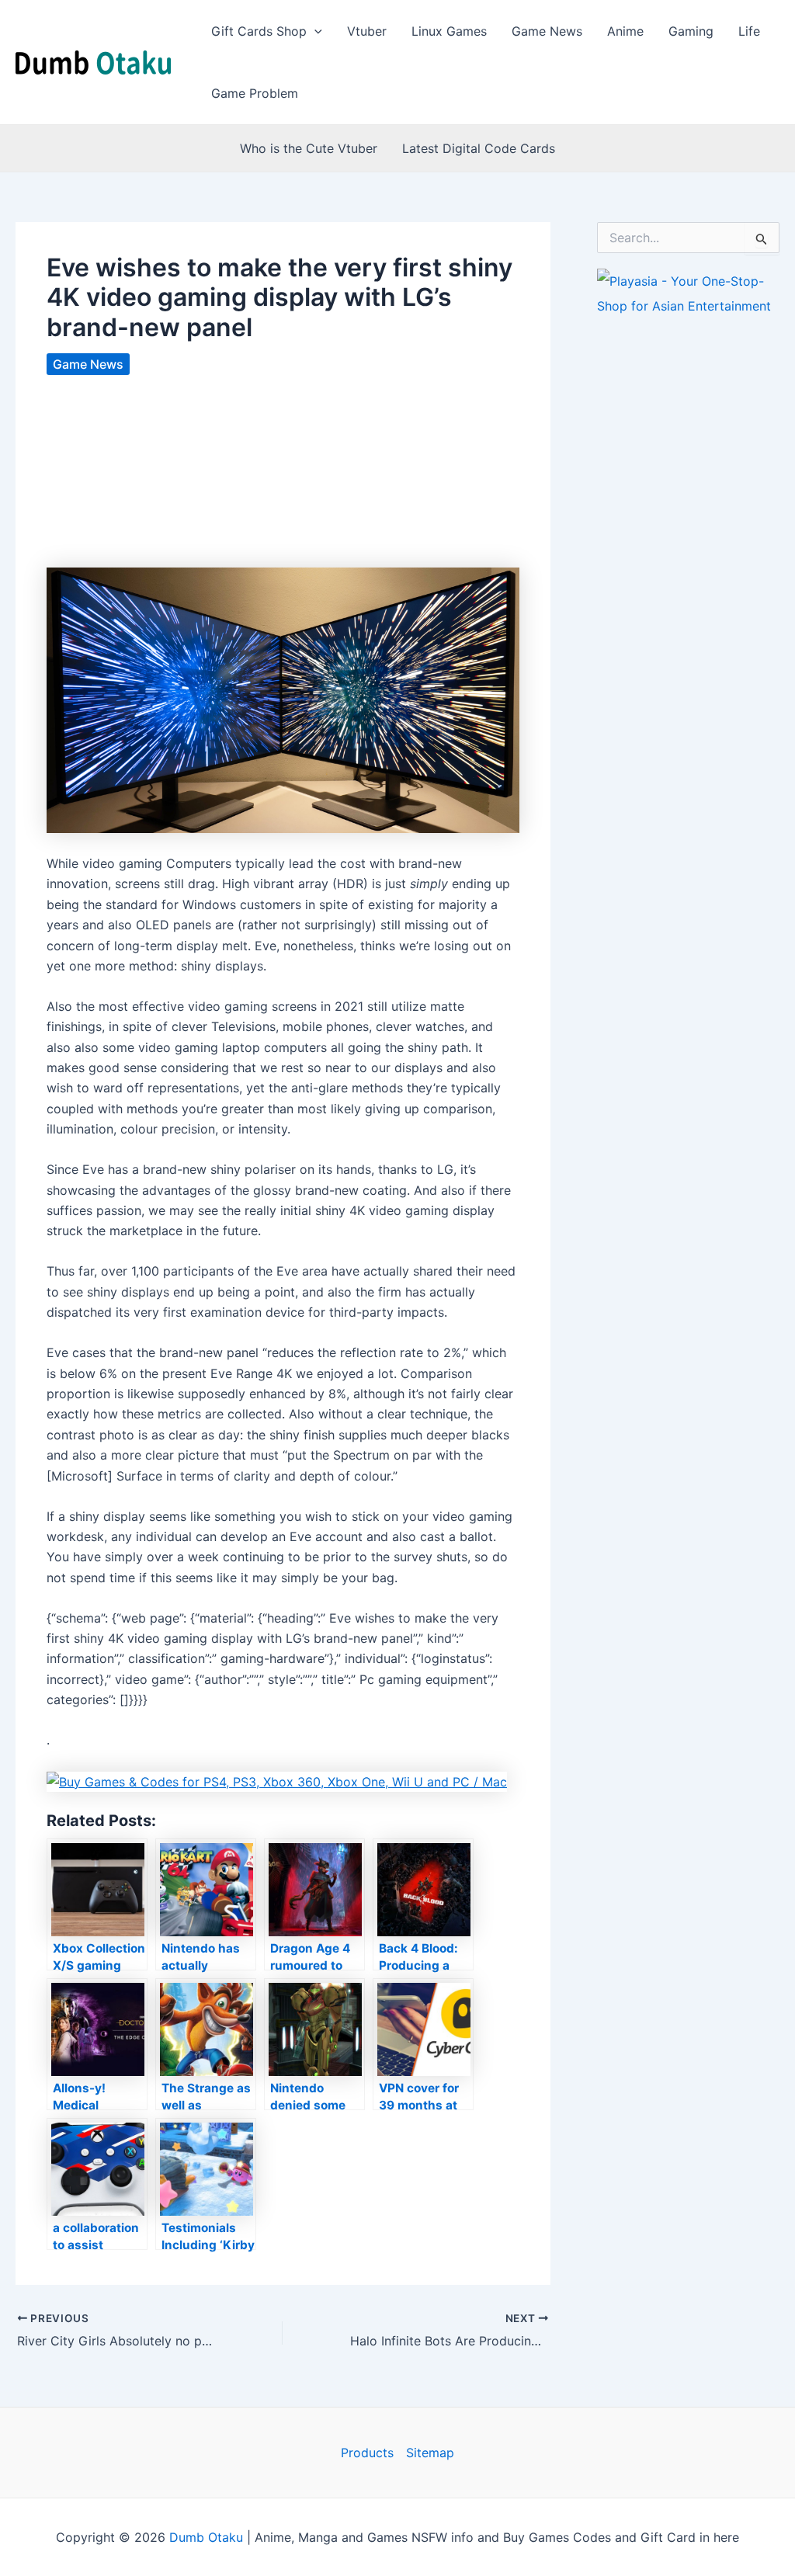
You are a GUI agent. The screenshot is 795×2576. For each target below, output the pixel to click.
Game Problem (255, 93)
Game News (547, 31)
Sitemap (430, 2453)
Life (749, 31)
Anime (625, 31)
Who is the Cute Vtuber (309, 148)
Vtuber (367, 31)
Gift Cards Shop (259, 31)
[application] (314, 31)
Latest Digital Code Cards (479, 148)
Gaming (691, 31)
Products (367, 2453)
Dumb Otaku (206, 2537)
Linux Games (449, 31)
